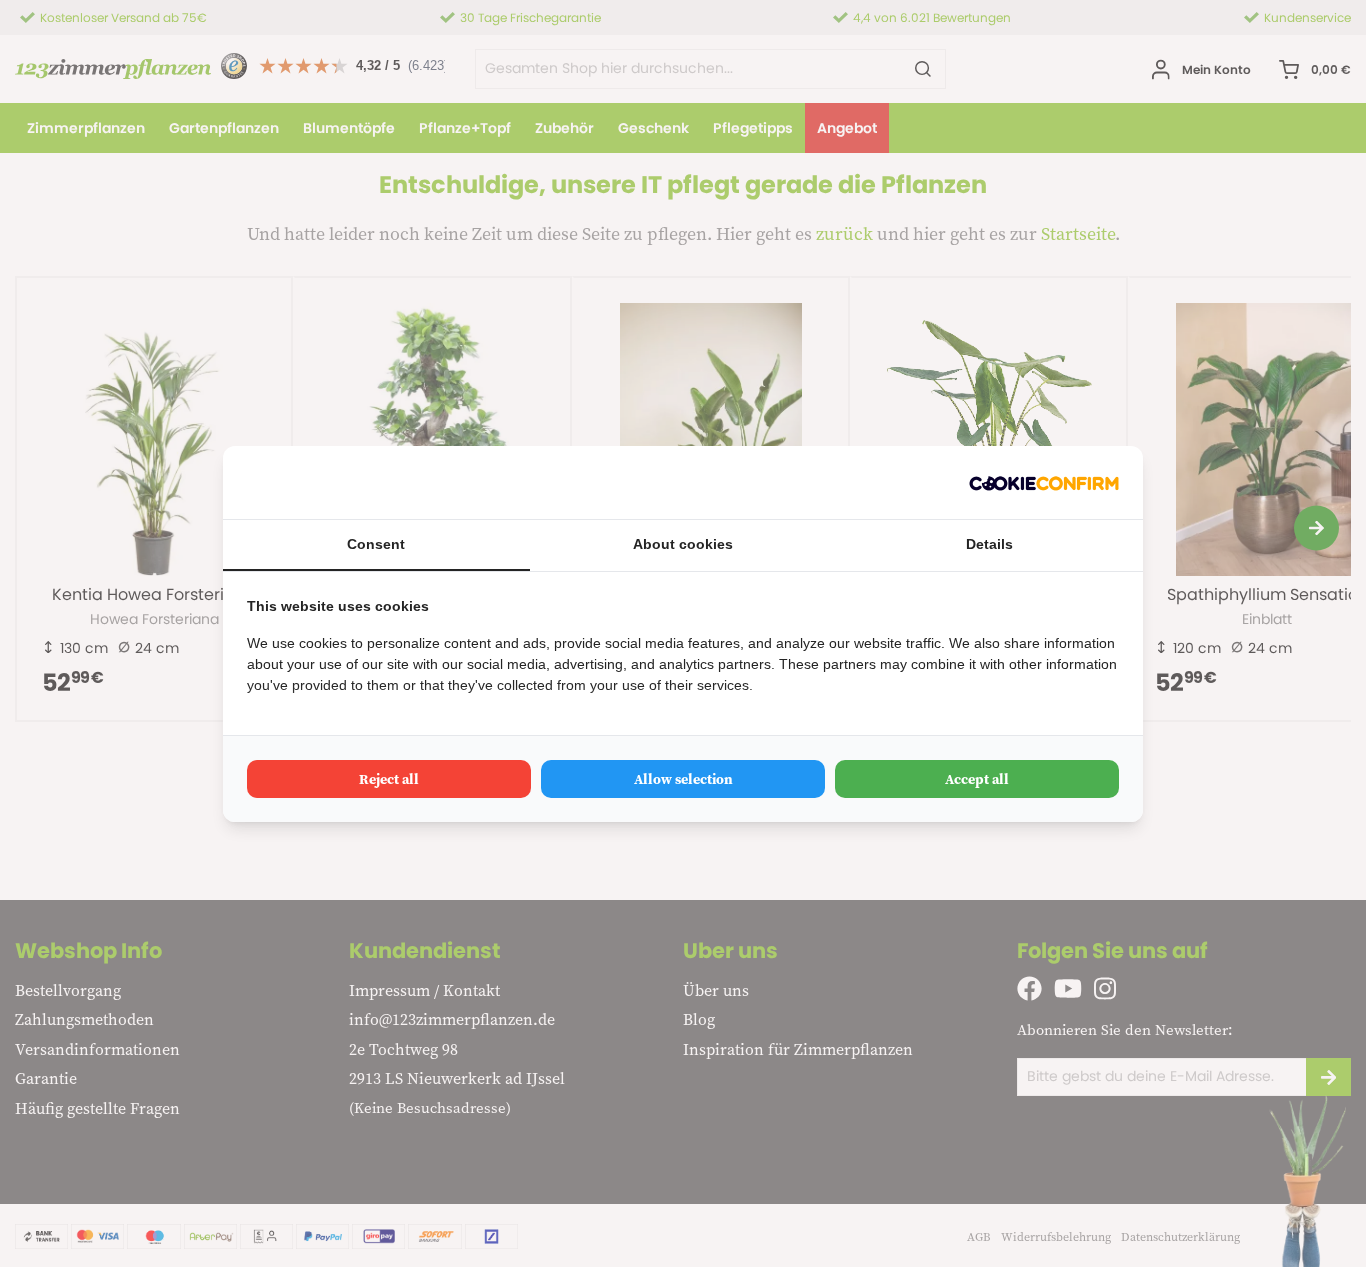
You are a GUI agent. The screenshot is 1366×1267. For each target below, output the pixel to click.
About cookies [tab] (683, 544)
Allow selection (683, 779)
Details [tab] (989, 544)
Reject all (389, 779)
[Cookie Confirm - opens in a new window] (1044, 482)
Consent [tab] (376, 544)
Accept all (977, 779)
